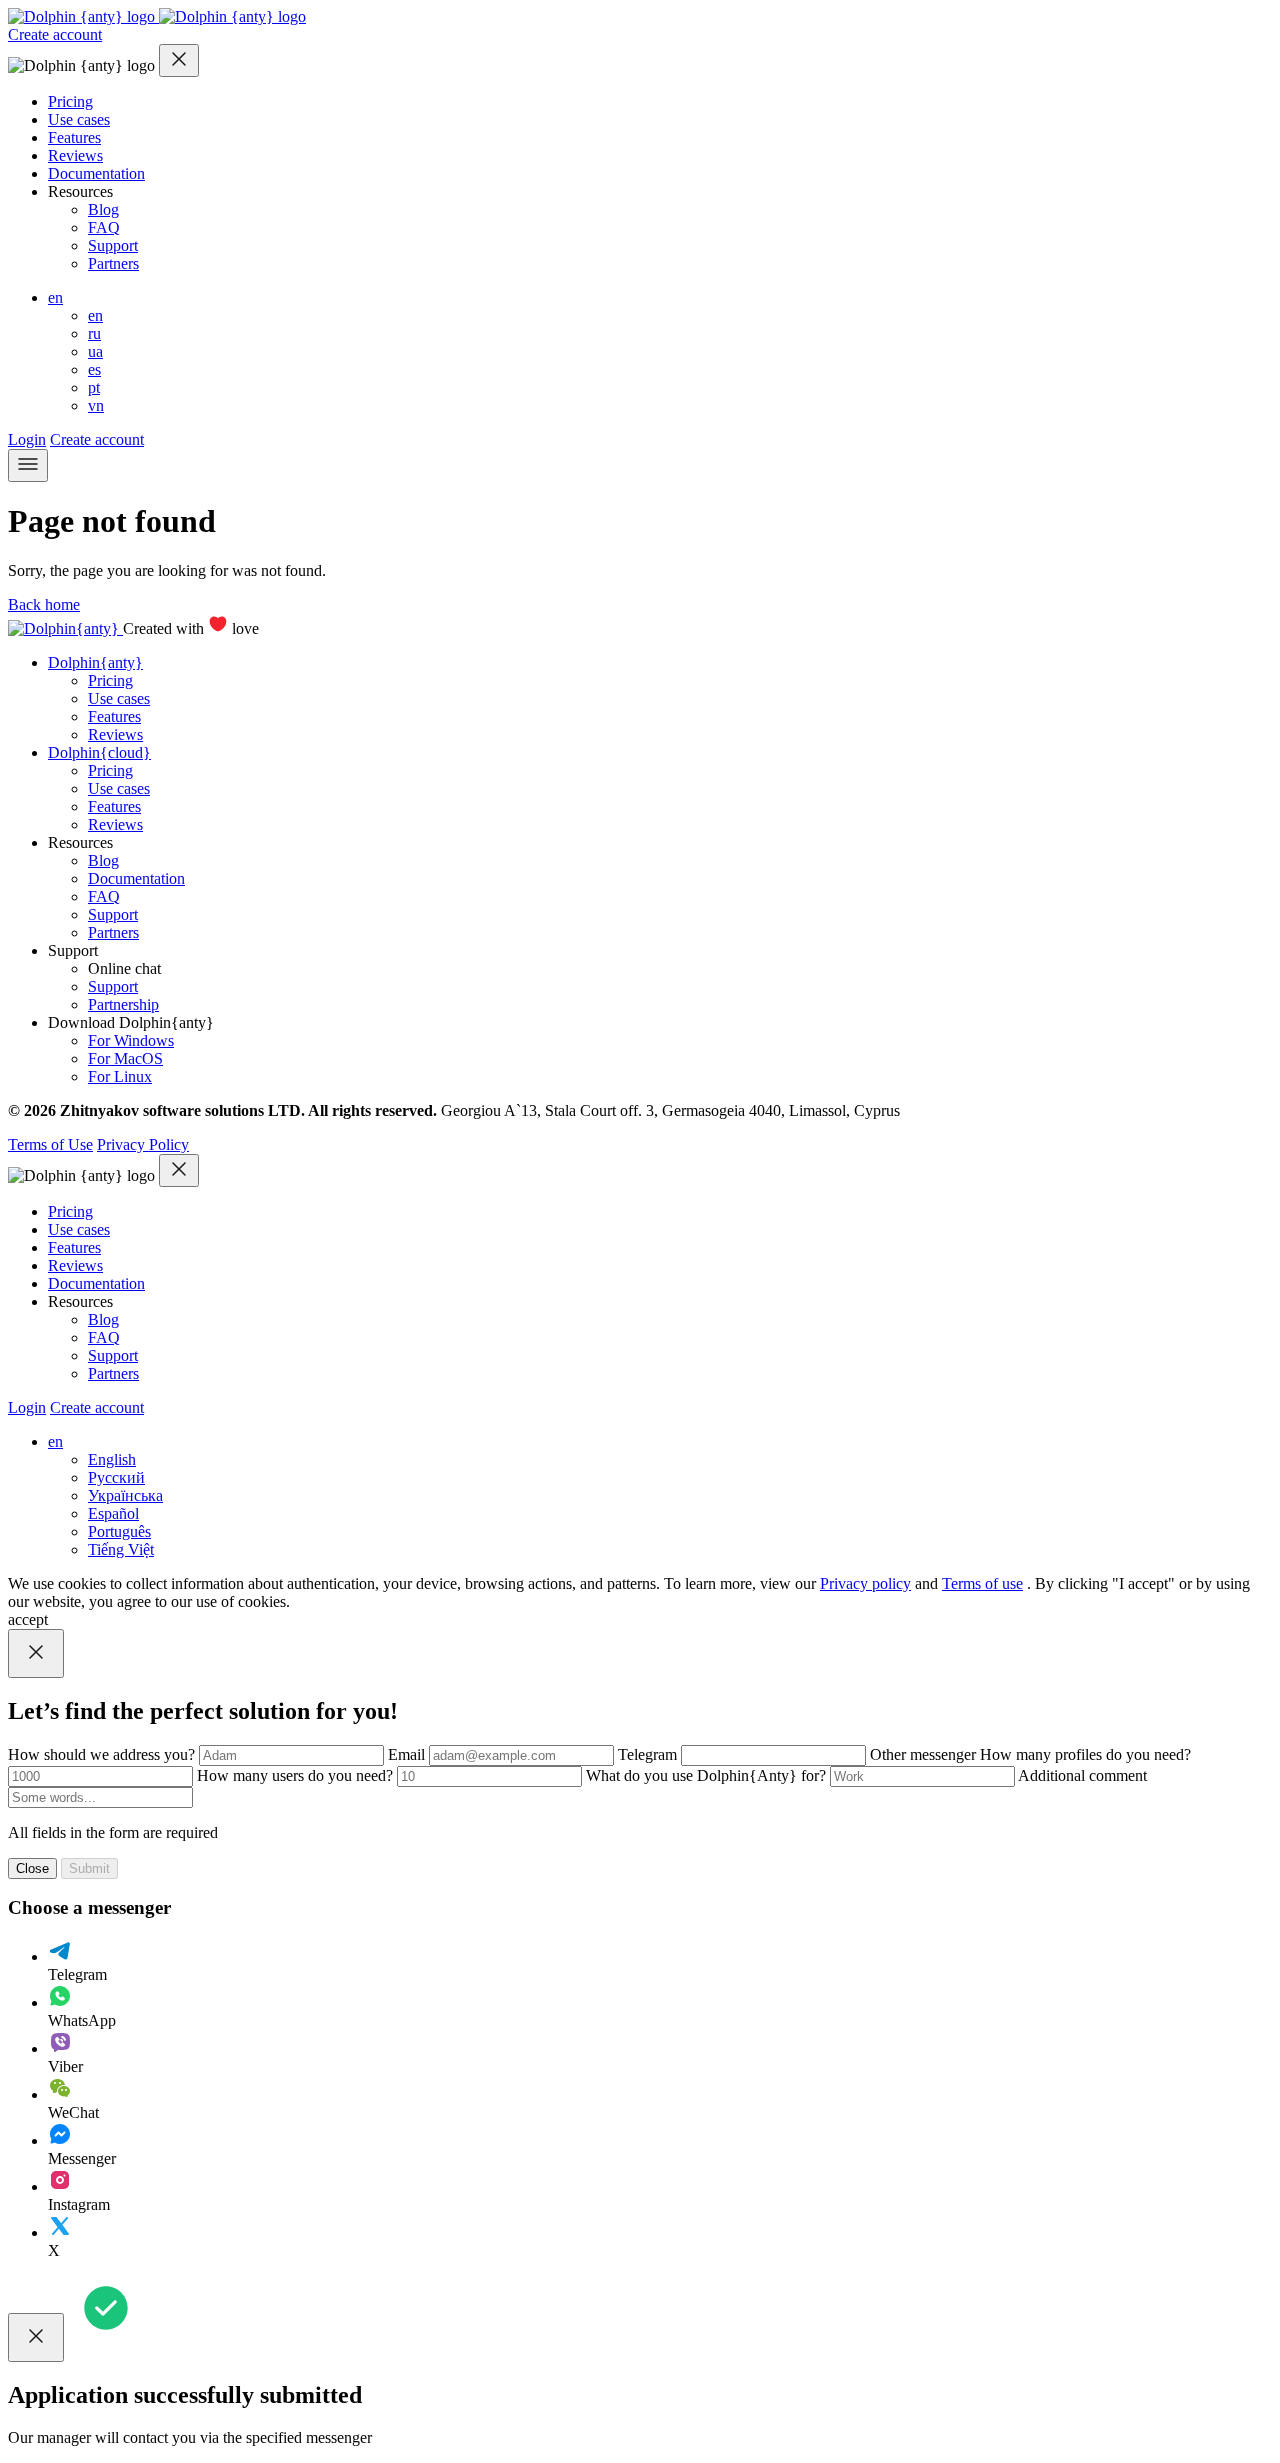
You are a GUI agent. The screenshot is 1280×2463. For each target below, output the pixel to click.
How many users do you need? (297, 1775)
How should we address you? (103, 1754)
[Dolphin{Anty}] (157, 16)
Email (408, 1754)
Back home (44, 604)
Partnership (123, 1004)
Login (27, 439)
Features (74, 137)
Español (113, 1513)
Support (113, 245)
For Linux (120, 1076)
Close (32, 1868)
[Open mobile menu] (28, 465)
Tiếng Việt (121, 1549)
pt (94, 387)
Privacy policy (865, 1583)
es (94, 369)
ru (94, 333)
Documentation (96, 173)
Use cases (79, 119)
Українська (125, 1495)
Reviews (75, 155)
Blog (103, 209)
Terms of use (982, 1583)
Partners (113, 263)
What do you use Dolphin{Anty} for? (708, 1775)
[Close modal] (179, 60)
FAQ (104, 227)
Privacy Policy (143, 1144)
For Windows (131, 1040)
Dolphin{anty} (95, 662)
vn (96, 405)
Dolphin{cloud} (99, 752)
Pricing (70, 101)
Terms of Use (50, 1144)
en (55, 297)
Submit (89, 1868)
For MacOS (125, 1058)
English (112, 1459)
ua (95, 351)
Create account (55, 34)
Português (119, 1531)
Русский (116, 1477)
